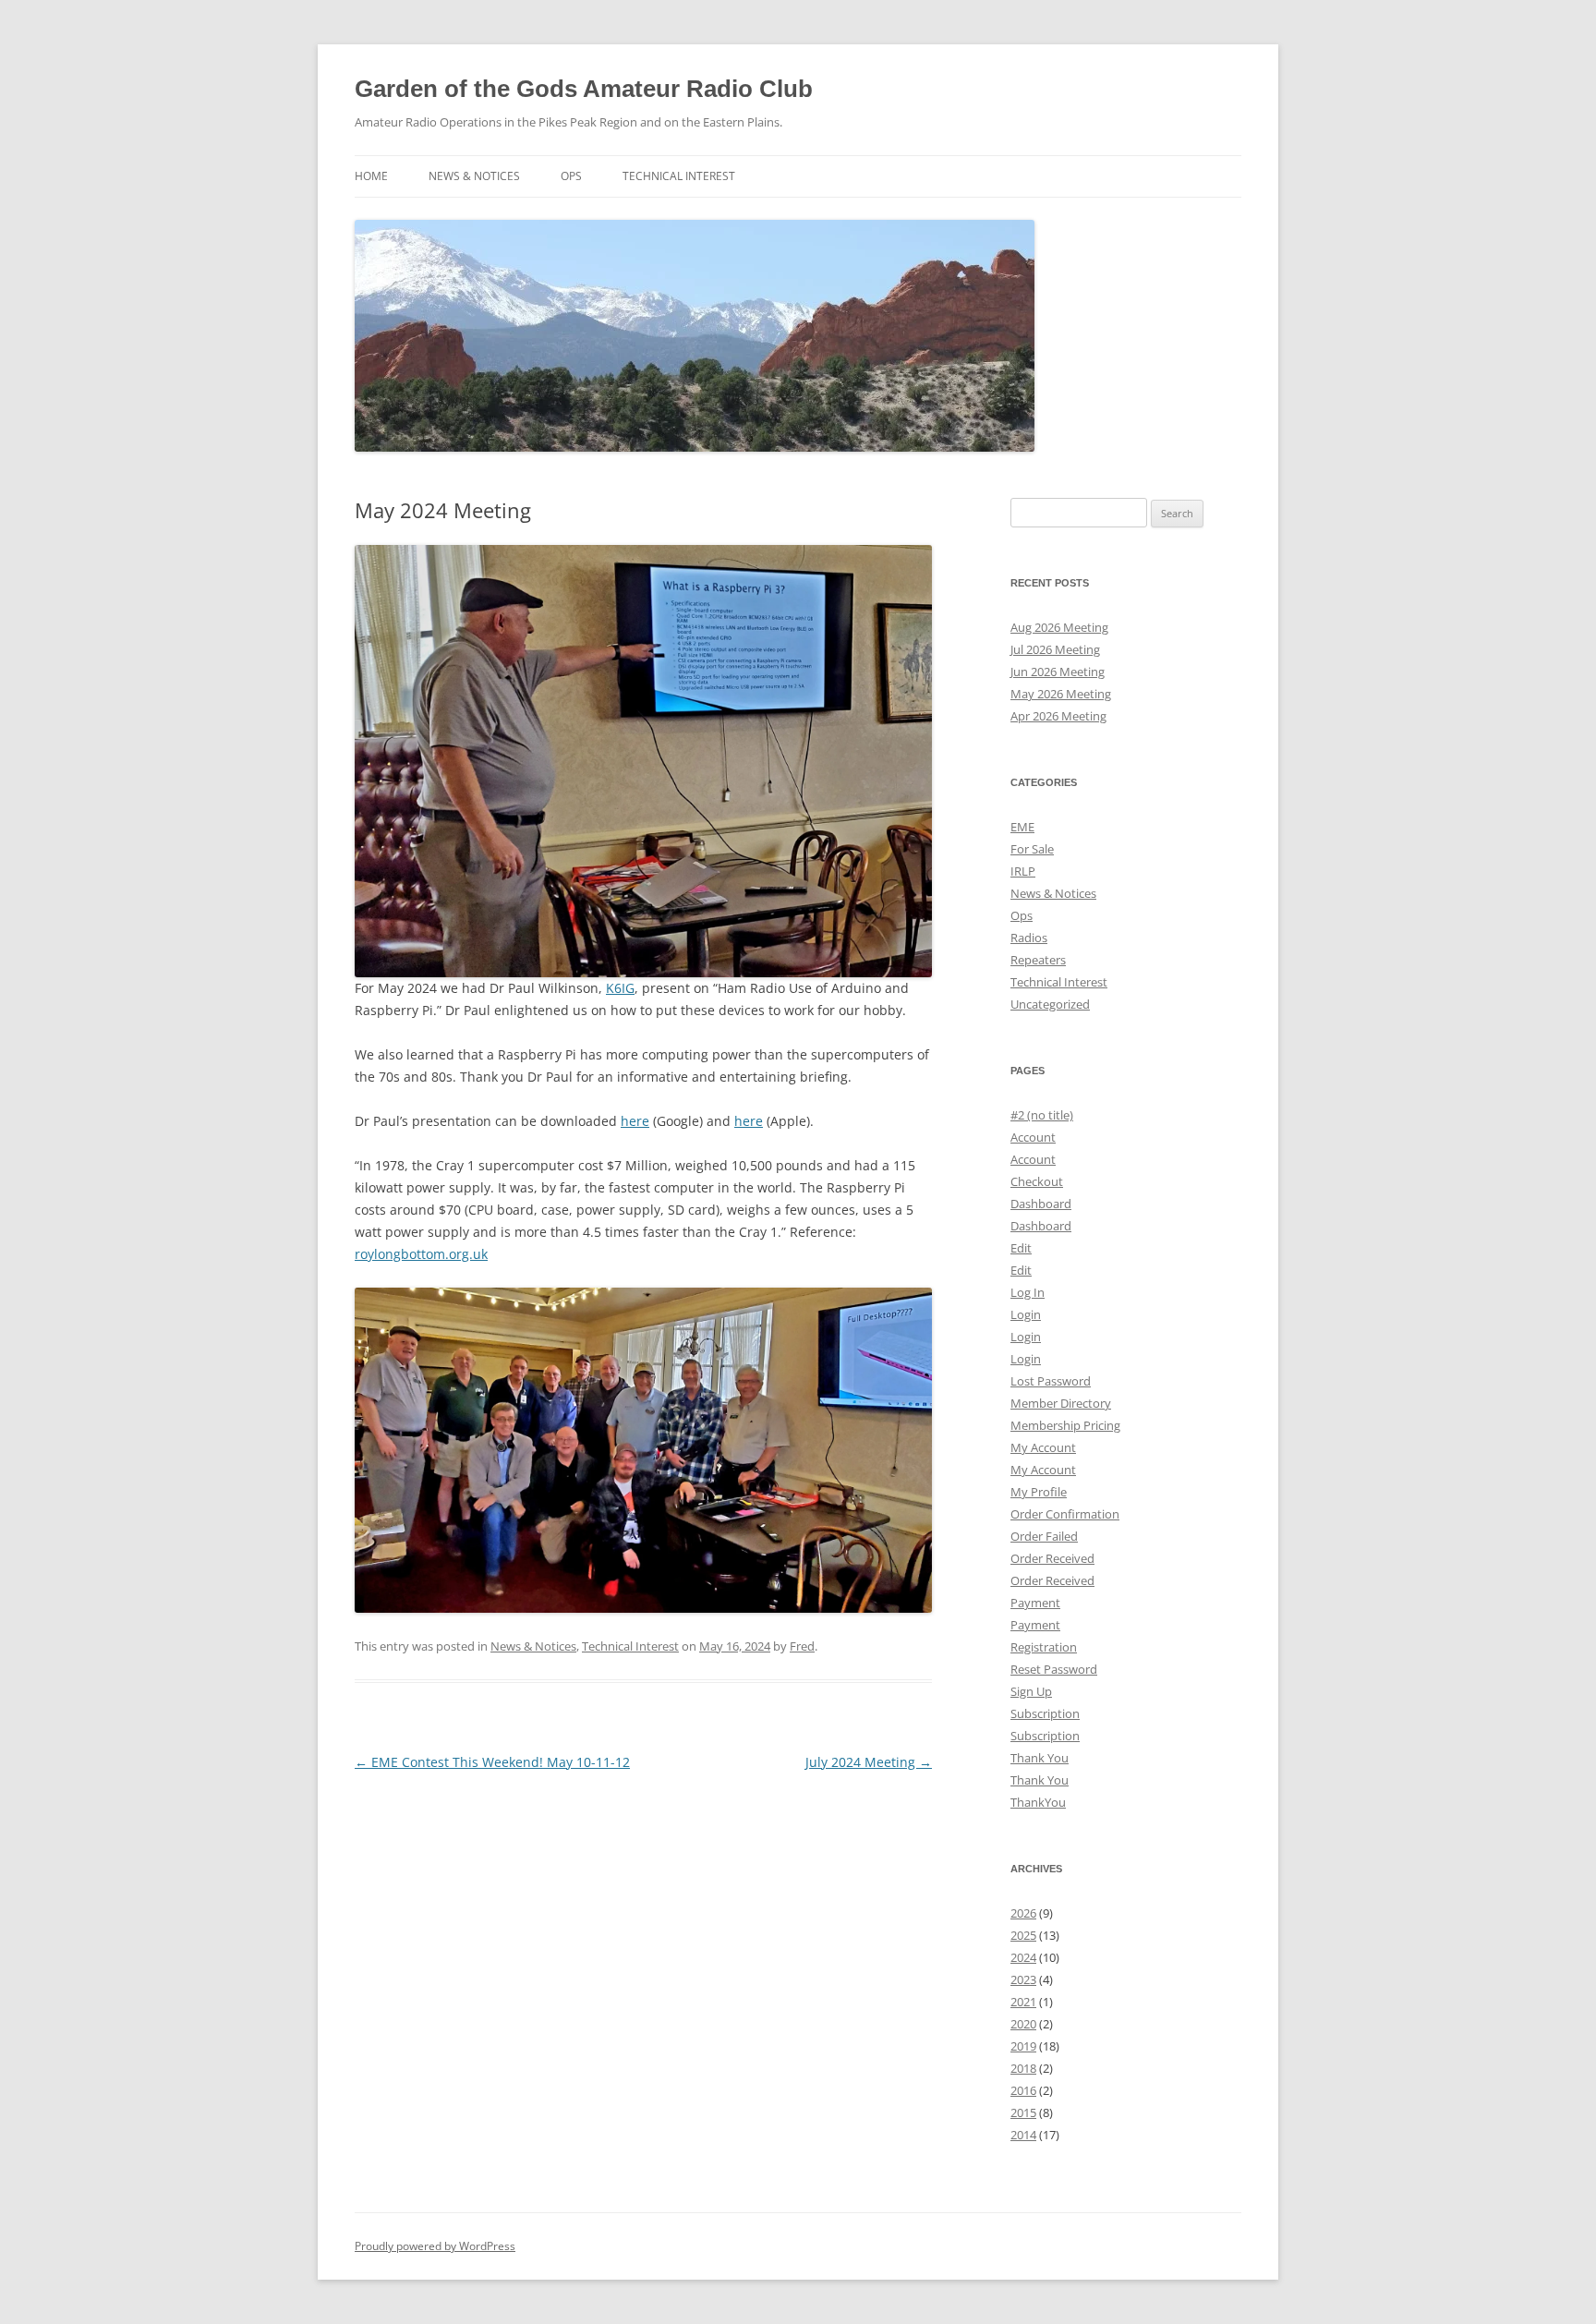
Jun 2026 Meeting (1058, 672)
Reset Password (1054, 1669)
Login (1026, 1314)
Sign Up (1031, 1691)
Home (371, 176)
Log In (1028, 1292)
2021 (1023, 2002)
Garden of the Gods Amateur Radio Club (584, 89)
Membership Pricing (1065, 1425)
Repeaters (1038, 960)
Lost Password (1051, 1381)
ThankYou (1038, 1802)
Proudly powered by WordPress (435, 2246)
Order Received (1052, 1558)
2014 (1023, 2135)
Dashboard (1041, 1204)
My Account (1043, 1447)
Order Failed (1044, 1536)
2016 (1023, 2090)
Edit (1021, 1248)
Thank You (1040, 1758)
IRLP (1023, 871)
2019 (1023, 2046)
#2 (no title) (1042, 1115)
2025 (1023, 1935)
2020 (1023, 2024)
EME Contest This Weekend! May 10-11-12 (492, 1762)
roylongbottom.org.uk (421, 1254)
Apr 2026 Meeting (1058, 716)
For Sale (1032, 849)
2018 (1023, 2068)
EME (1022, 827)
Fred (802, 1646)
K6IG (620, 988)
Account (1033, 1137)
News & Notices (474, 176)
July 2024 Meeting (869, 1762)
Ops (571, 176)
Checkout (1037, 1181)
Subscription (1045, 1713)
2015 (1023, 2112)
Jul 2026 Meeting (1055, 649)
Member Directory (1061, 1403)
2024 (1023, 1957)
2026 (1023, 1913)
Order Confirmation (1065, 1514)
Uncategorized (1050, 1004)
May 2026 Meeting (1061, 694)
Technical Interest (679, 176)
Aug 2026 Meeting (1059, 627)
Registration (1044, 1647)
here (635, 1121)
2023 (1023, 1979)
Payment (1035, 1603)
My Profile (1039, 1492)
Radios (1029, 938)
